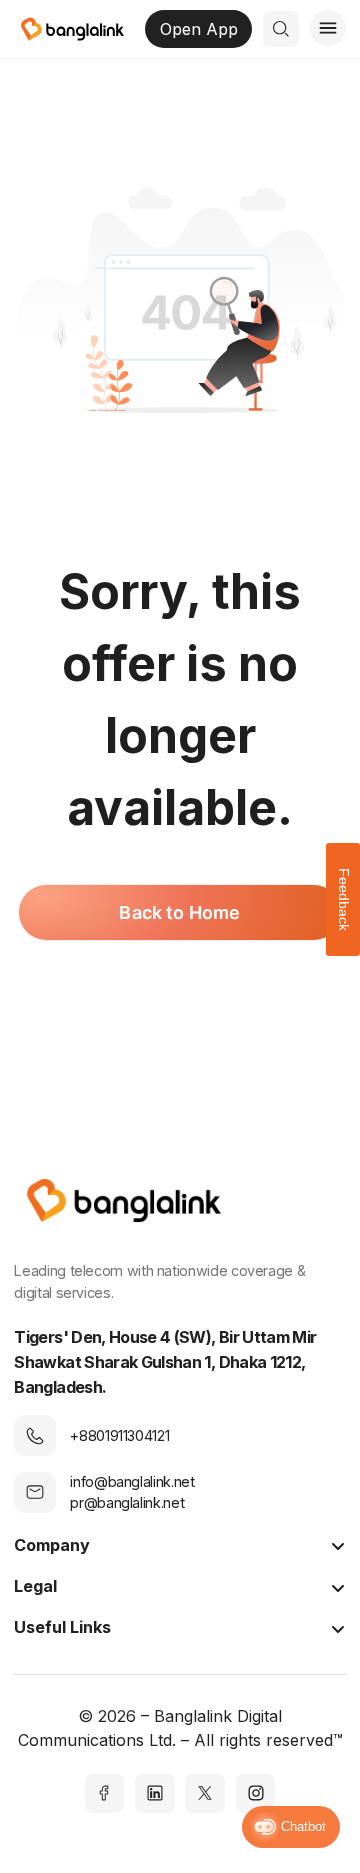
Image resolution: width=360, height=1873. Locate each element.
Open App (199, 29)
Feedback (344, 899)
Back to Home (179, 912)
